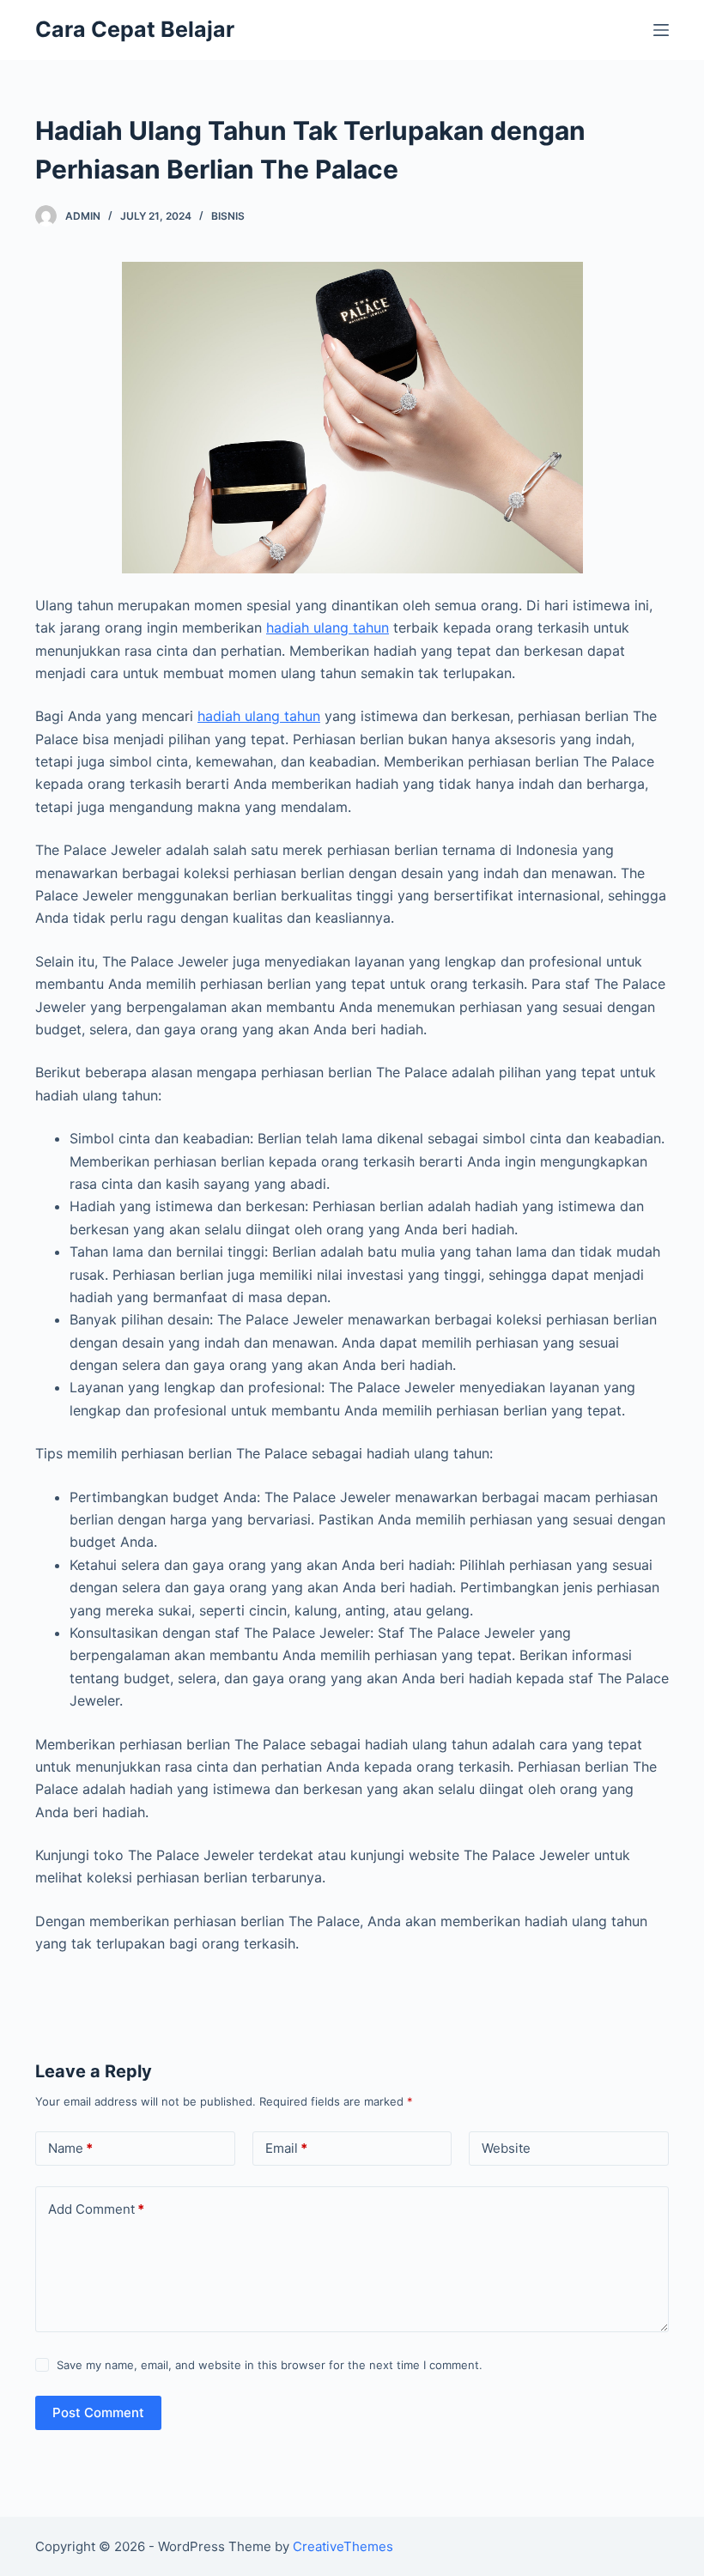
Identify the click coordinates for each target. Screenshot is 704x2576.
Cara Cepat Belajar (135, 29)
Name (70, 2148)
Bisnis (228, 216)
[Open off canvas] (661, 30)
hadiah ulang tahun (328, 627)
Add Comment (96, 2209)
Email (286, 2148)
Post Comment (98, 2412)
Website (506, 2148)
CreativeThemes (343, 2546)
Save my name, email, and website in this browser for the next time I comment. (270, 2365)
